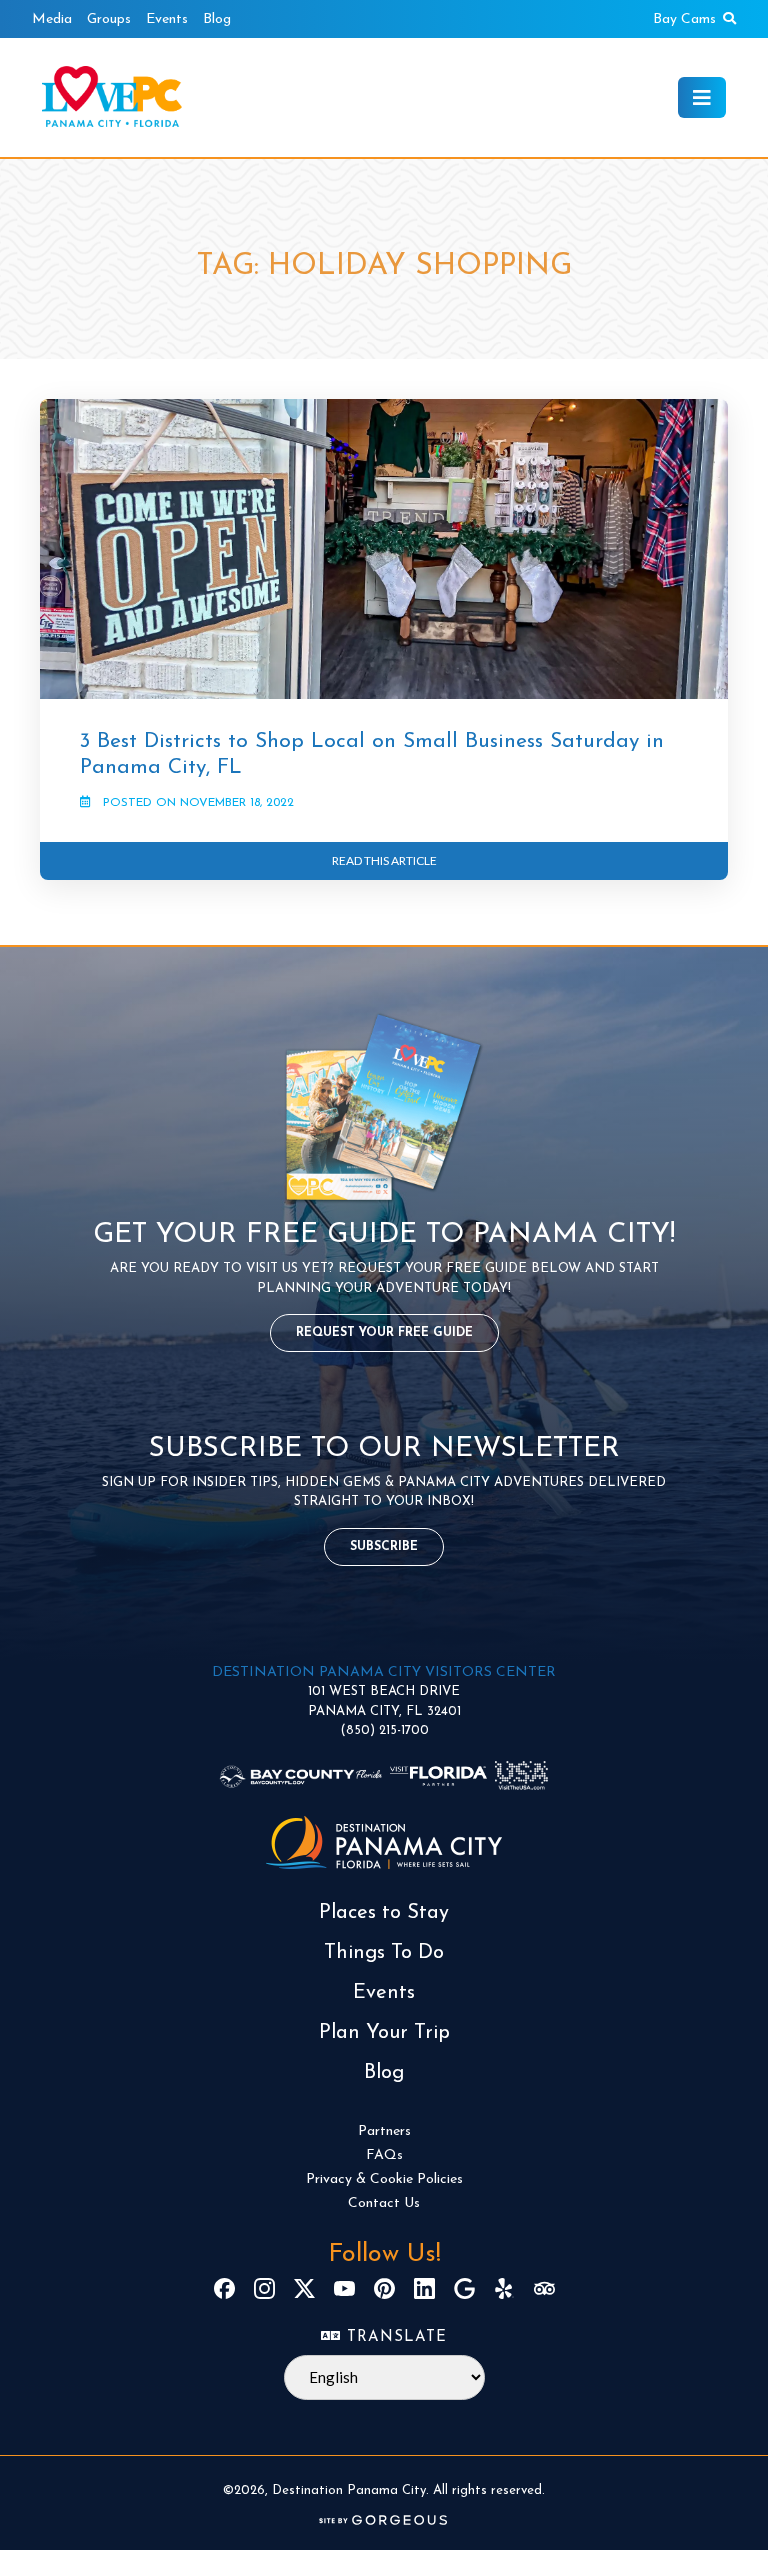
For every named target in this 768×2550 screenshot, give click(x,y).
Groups (109, 19)
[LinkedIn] (424, 2288)
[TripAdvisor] (544, 2288)
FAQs (384, 2155)
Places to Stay (384, 1913)
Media (52, 19)
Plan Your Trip (384, 2033)
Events (167, 19)
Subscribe (384, 1547)
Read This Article (384, 860)
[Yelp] (504, 2288)
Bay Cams (684, 19)
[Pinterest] (384, 2288)
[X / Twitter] (304, 2288)
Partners (384, 2131)
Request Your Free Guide (384, 1333)
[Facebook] (224, 2288)
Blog (217, 19)
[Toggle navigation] (702, 97)
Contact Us (384, 2203)
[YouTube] (344, 2288)
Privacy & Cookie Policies (384, 2179)
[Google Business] (464, 2288)
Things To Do (384, 1953)
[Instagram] (264, 2288)
